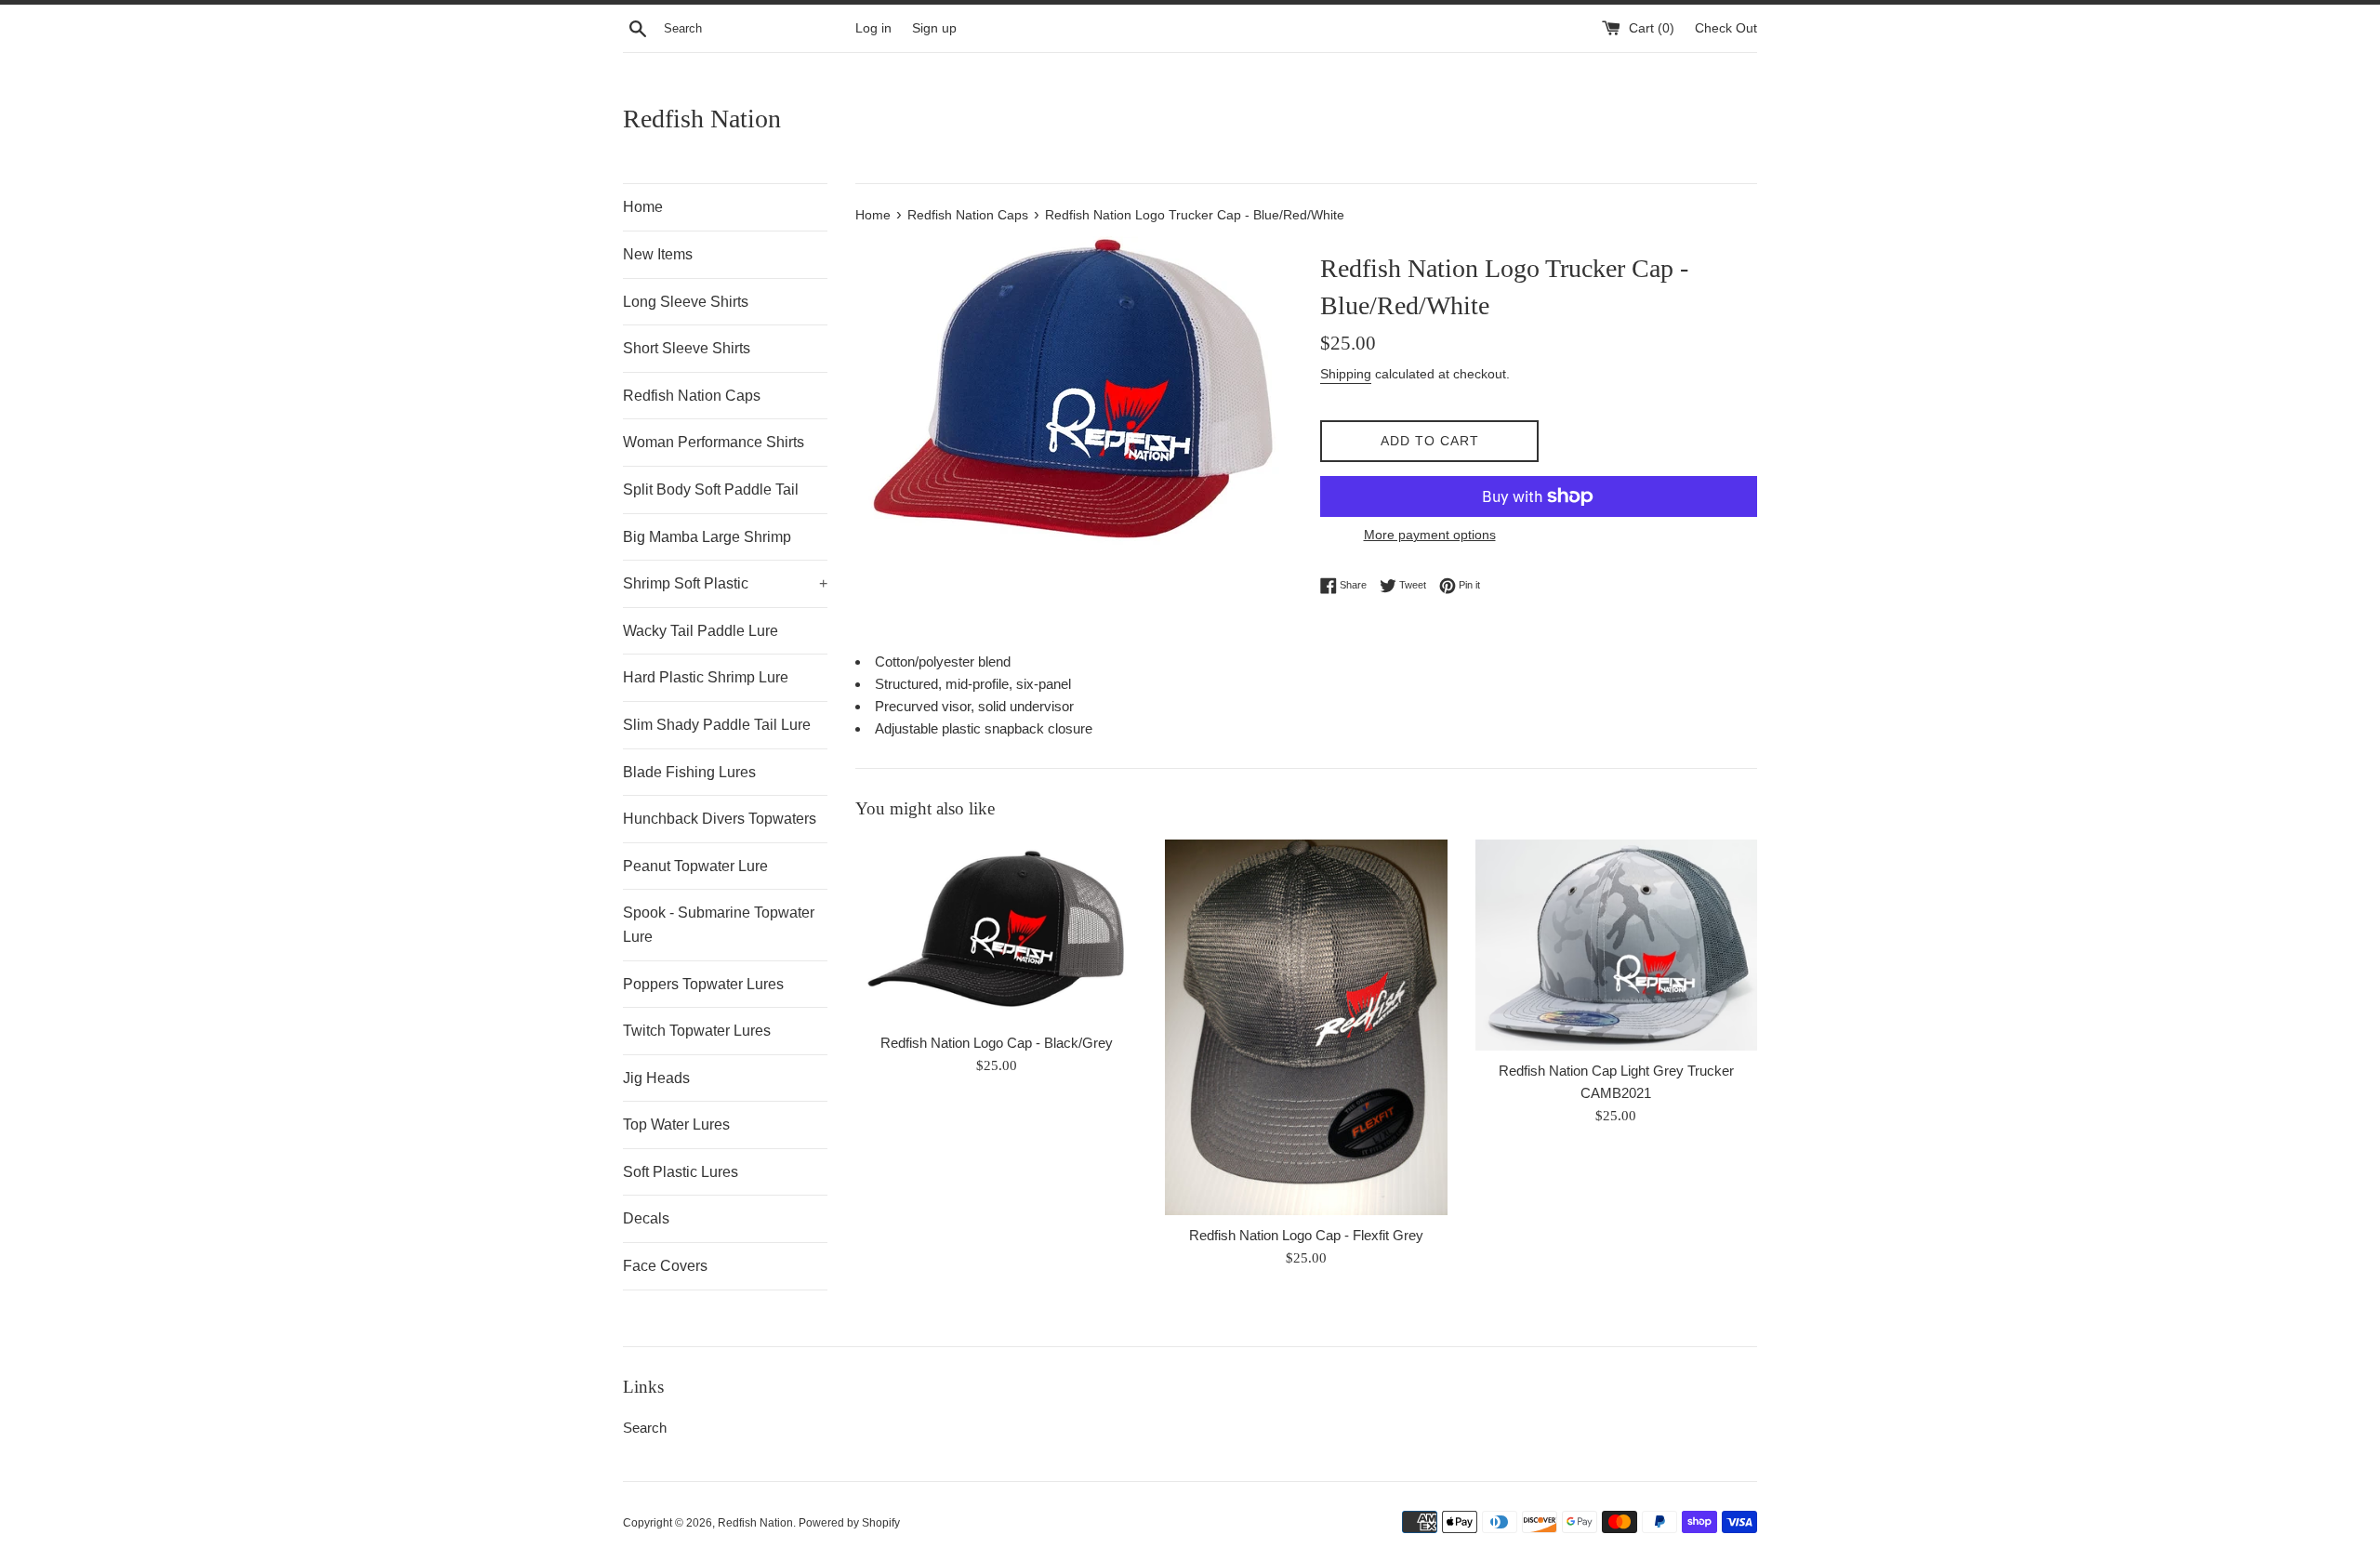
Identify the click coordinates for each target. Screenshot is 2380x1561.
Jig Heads (656, 1078)
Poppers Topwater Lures (703, 984)
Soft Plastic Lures (681, 1172)
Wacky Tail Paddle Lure (701, 631)
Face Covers (665, 1266)
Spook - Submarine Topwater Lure (719, 925)
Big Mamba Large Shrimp (707, 537)
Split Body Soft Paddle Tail (711, 489)
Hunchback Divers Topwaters (720, 819)
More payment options (1430, 535)
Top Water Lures (676, 1124)
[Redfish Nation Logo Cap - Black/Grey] (996, 931)
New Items (658, 254)
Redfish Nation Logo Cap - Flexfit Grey (1306, 1235)
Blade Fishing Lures (689, 772)
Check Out (1726, 28)
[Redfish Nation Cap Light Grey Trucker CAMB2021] (1616, 946)
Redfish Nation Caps (692, 396)
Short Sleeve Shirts (687, 348)
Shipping (1346, 374)
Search (645, 1428)
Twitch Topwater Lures (697, 1031)
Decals (646, 1218)
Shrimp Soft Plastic (725, 583)
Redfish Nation (702, 119)
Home (643, 207)
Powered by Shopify (849, 1523)
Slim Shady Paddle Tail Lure (717, 725)
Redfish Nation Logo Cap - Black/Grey (997, 1043)
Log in (873, 28)
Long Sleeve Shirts (686, 302)
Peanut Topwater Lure (695, 866)
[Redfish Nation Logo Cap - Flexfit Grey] (1306, 1027)
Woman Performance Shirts (714, 442)
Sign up (934, 28)
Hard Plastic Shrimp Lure (706, 677)
